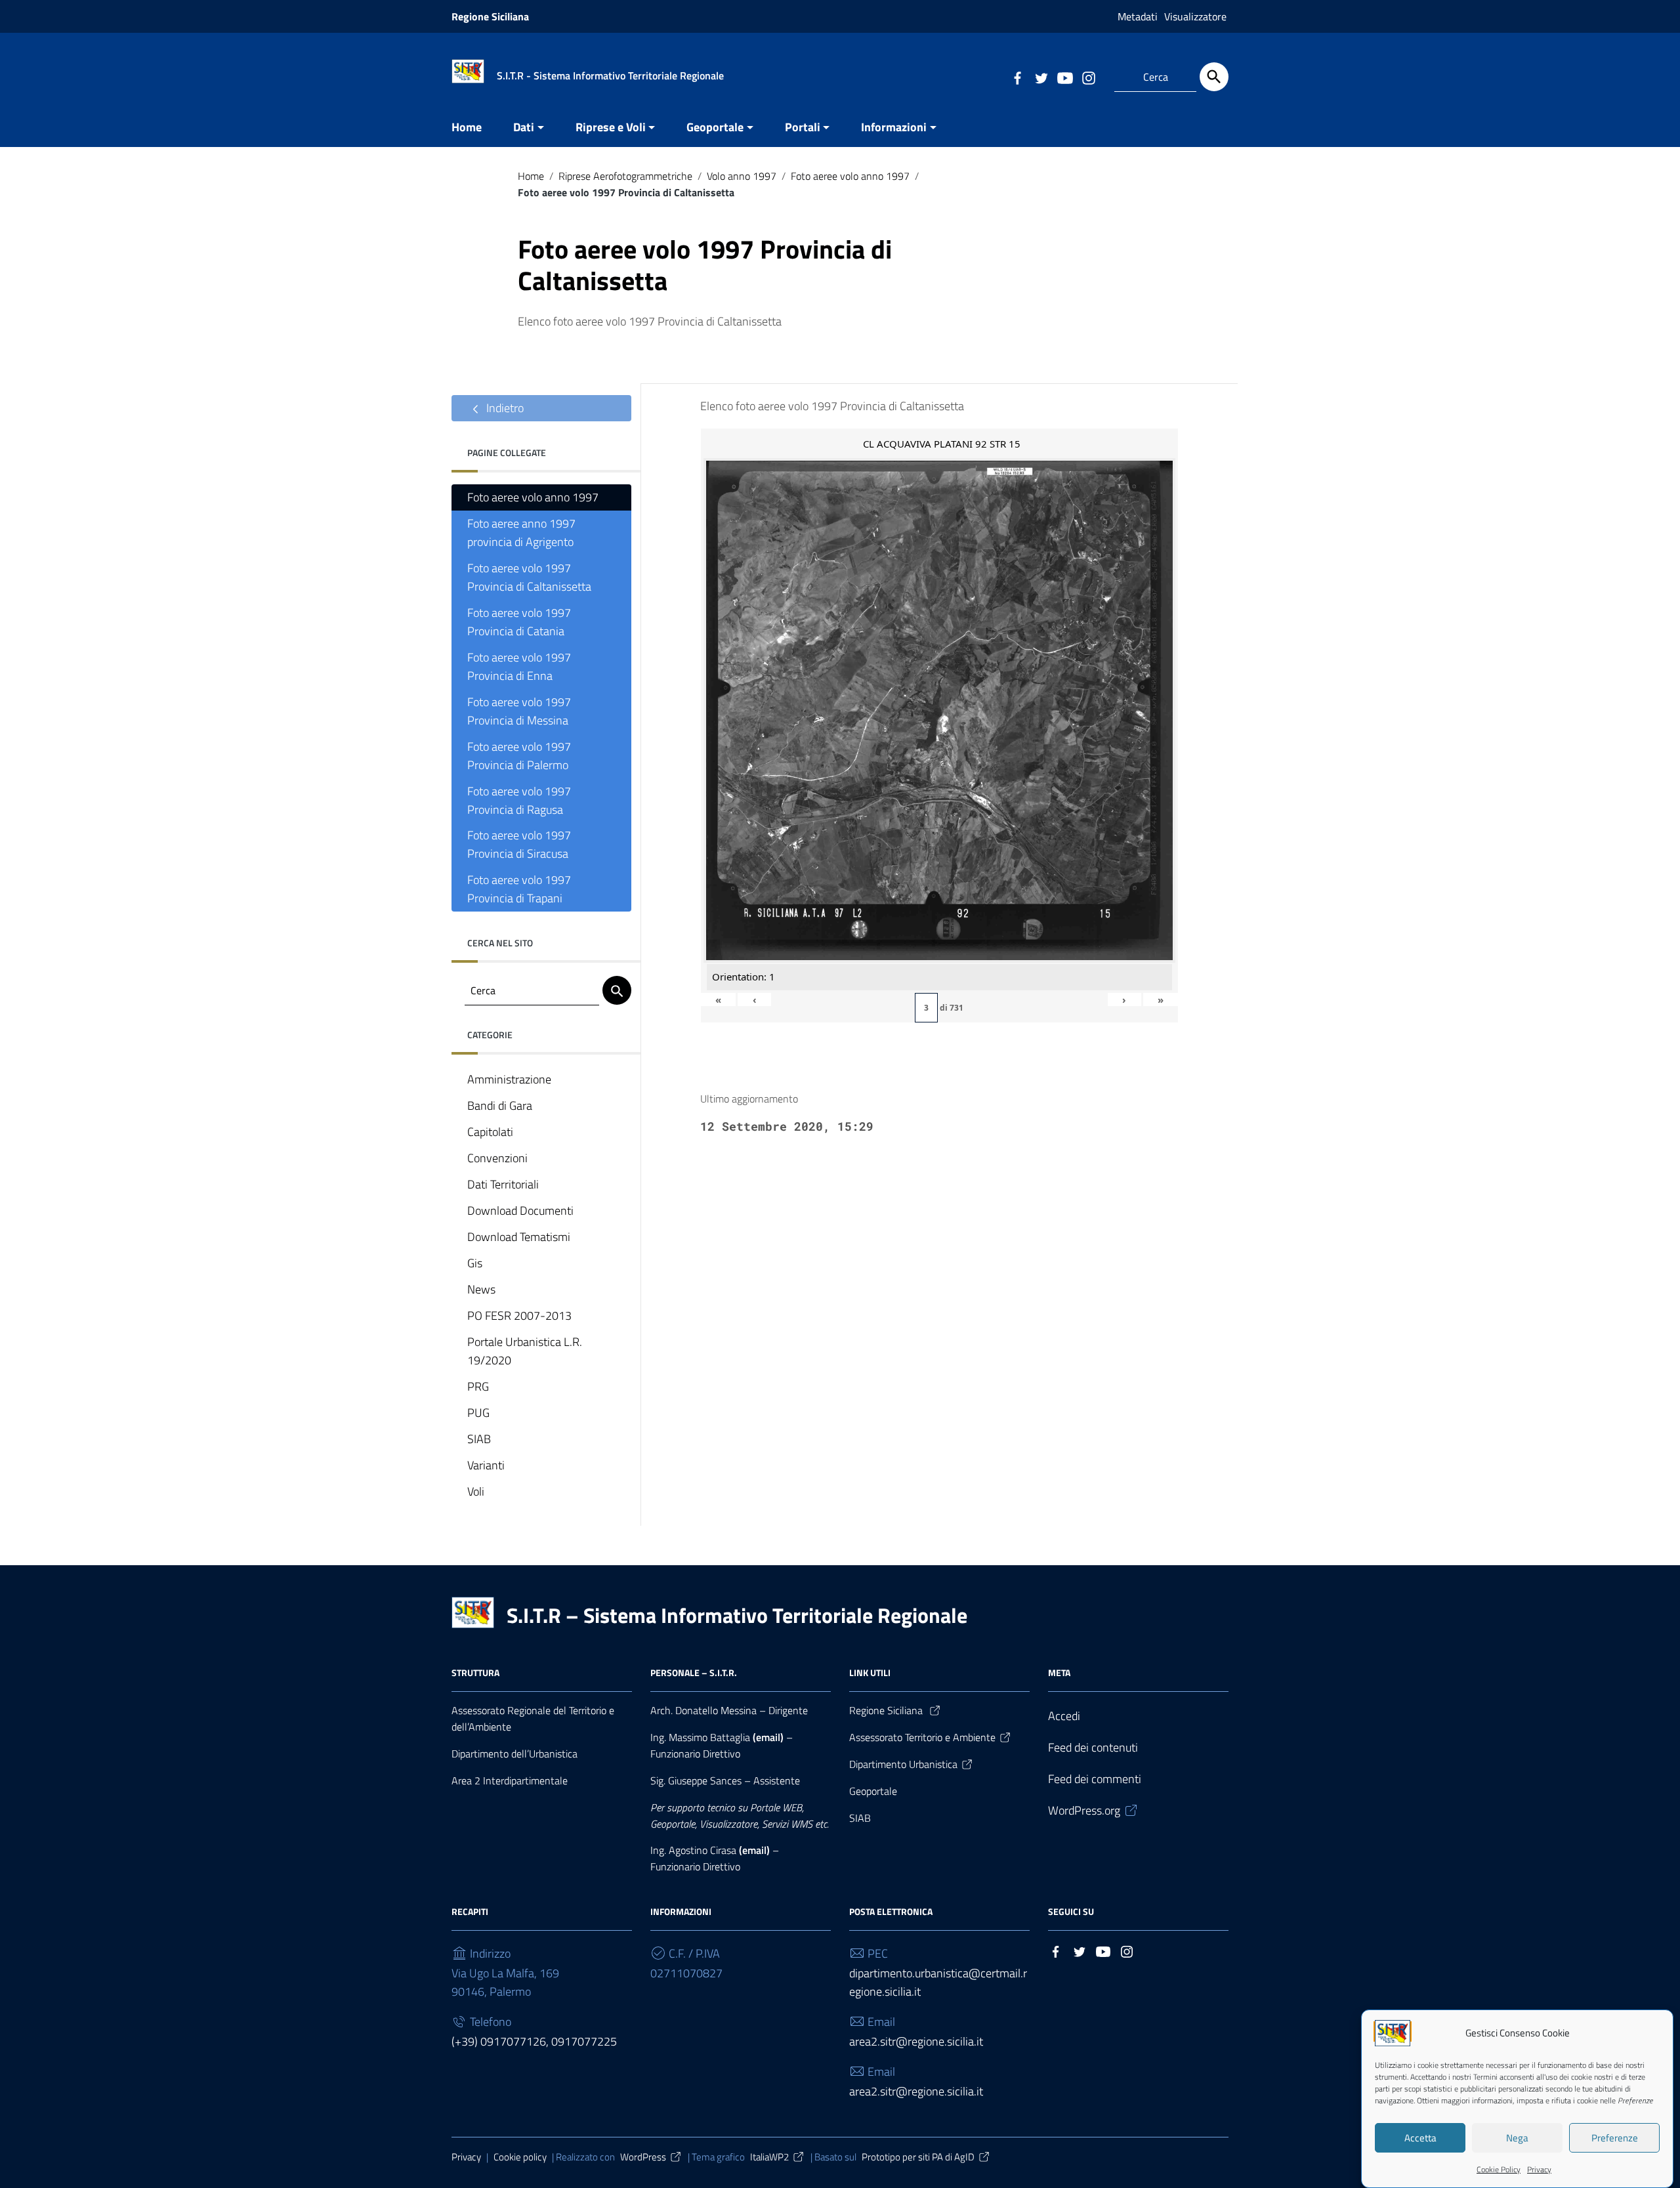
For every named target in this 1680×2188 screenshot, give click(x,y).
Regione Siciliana (490, 16)
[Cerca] (1214, 77)
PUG (478, 1413)
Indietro (504, 408)
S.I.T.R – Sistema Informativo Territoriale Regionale (737, 1615)
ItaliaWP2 (769, 2157)
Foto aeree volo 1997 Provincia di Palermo (519, 756)
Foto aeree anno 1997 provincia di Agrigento (521, 533)
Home (467, 127)
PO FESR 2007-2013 (519, 1315)
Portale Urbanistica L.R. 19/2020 (525, 1351)
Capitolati (490, 1132)
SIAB (479, 1439)
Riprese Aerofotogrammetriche (625, 176)
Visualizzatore (1195, 16)
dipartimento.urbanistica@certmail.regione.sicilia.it (938, 1982)
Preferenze (1615, 2138)
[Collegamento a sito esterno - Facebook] (1017, 77)
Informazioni (894, 127)
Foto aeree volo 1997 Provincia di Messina (519, 711)
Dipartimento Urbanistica (903, 1764)
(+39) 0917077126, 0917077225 (534, 2041)
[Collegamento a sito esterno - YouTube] (1064, 77)
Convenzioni (497, 1158)
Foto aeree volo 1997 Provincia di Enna (519, 666)
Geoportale (715, 127)
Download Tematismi (519, 1237)
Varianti (486, 1465)
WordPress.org (1084, 1810)
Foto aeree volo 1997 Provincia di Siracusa (519, 844)
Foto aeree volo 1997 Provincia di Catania (519, 622)
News (481, 1289)
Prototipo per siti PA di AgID (918, 2157)
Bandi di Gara (500, 1105)
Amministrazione (509, 1079)
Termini (1485, 2077)
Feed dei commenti (1095, 1779)
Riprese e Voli (611, 127)
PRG (478, 1386)
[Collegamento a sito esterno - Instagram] (1088, 77)
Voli (476, 1491)
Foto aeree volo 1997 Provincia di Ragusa (519, 800)
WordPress (643, 2157)
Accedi (1064, 1716)
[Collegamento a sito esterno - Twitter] (1041, 77)
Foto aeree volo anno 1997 (850, 176)
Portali (803, 127)
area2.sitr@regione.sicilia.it (916, 2041)
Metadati (1138, 16)
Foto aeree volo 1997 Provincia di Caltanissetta (529, 577)
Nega (1517, 2138)
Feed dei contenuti (1093, 1747)
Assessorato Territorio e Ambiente (922, 1737)
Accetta (1420, 2138)
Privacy (1539, 2169)
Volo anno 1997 (742, 176)
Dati (524, 127)
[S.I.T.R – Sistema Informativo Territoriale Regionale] (468, 70)
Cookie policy (520, 2157)
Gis (475, 1263)
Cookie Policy (1499, 2169)
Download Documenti (520, 1210)
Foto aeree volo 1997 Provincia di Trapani (519, 889)
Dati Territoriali (503, 1184)
